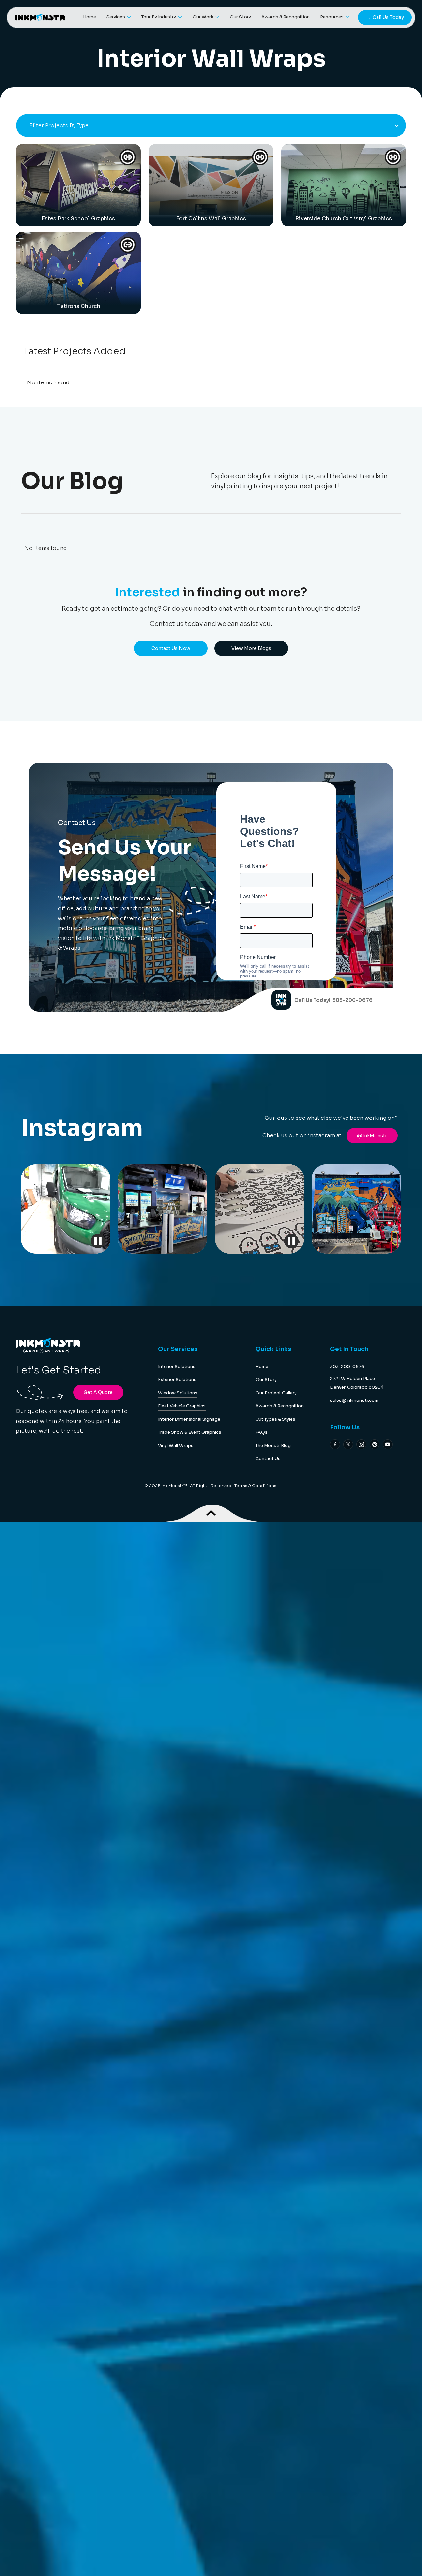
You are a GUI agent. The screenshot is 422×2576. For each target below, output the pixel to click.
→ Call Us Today (385, 17)
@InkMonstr (372, 1136)
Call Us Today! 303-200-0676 (333, 1000)
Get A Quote (98, 1392)
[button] (119, 18)
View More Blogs (251, 648)
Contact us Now (171, 648)
